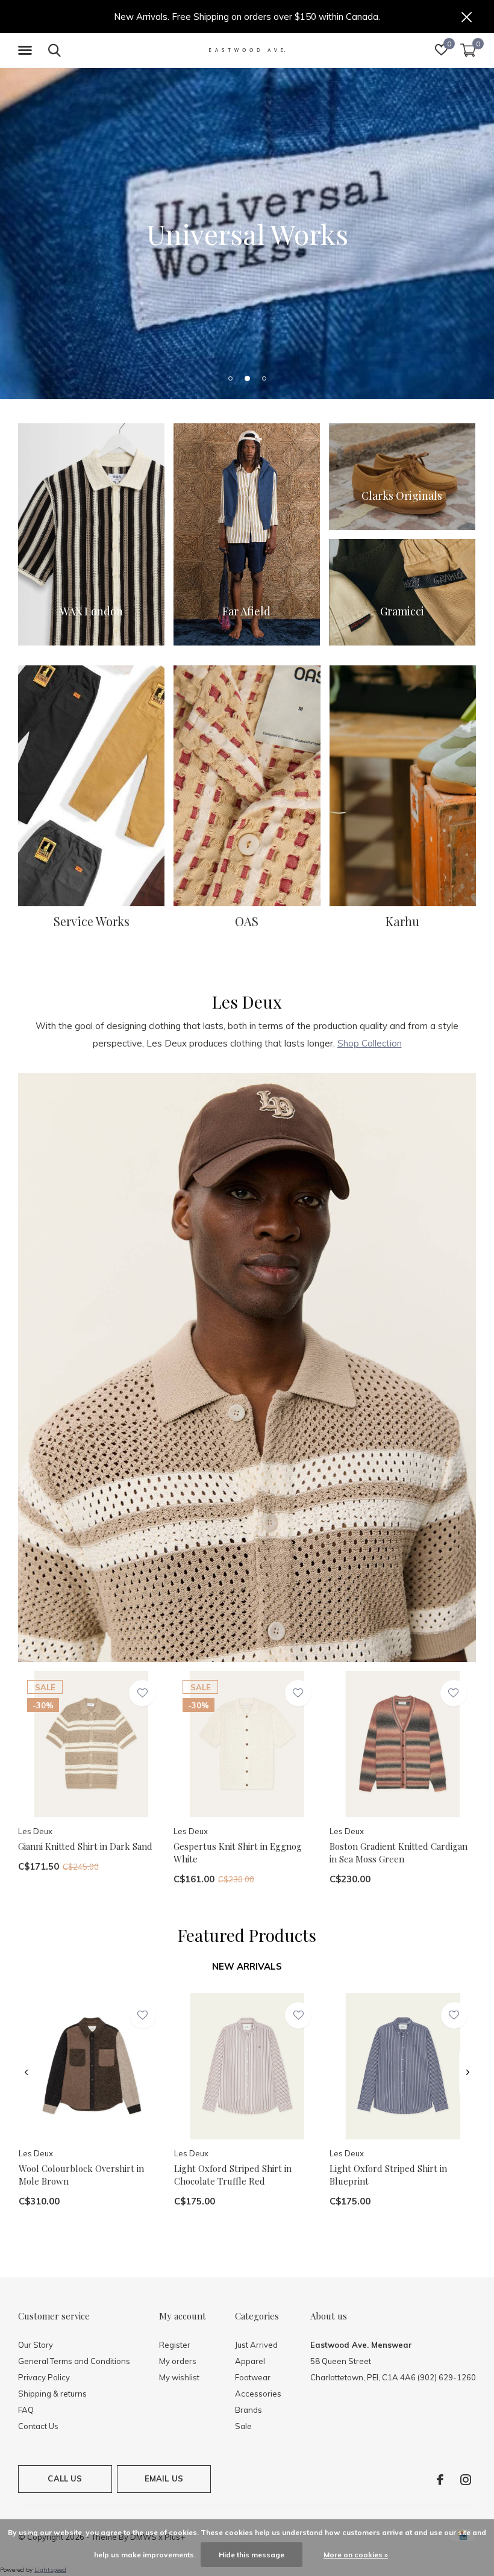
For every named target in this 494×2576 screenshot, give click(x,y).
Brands (249, 2410)
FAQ (26, 2410)
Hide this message (252, 2555)
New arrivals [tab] (247, 1966)
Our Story (36, 2345)
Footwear (253, 2377)
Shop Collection (370, 1043)
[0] (468, 50)
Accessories (258, 2394)
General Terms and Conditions (74, 2361)
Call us (65, 2478)
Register (175, 2345)
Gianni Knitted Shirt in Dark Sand (85, 1846)
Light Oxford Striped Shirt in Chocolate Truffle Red (233, 2175)
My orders (178, 2361)
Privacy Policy (44, 2377)
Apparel (250, 2361)
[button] (27, 51)
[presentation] (26, 2073)
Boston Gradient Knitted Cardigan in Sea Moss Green (399, 1853)
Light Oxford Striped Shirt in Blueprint (388, 2175)
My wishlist (179, 2377)
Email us (164, 2478)
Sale (243, 2426)
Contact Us (38, 2426)
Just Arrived (256, 2345)
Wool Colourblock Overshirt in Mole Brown (81, 2175)
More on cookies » (356, 2555)
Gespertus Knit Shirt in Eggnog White (238, 1853)
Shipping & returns (52, 2394)
